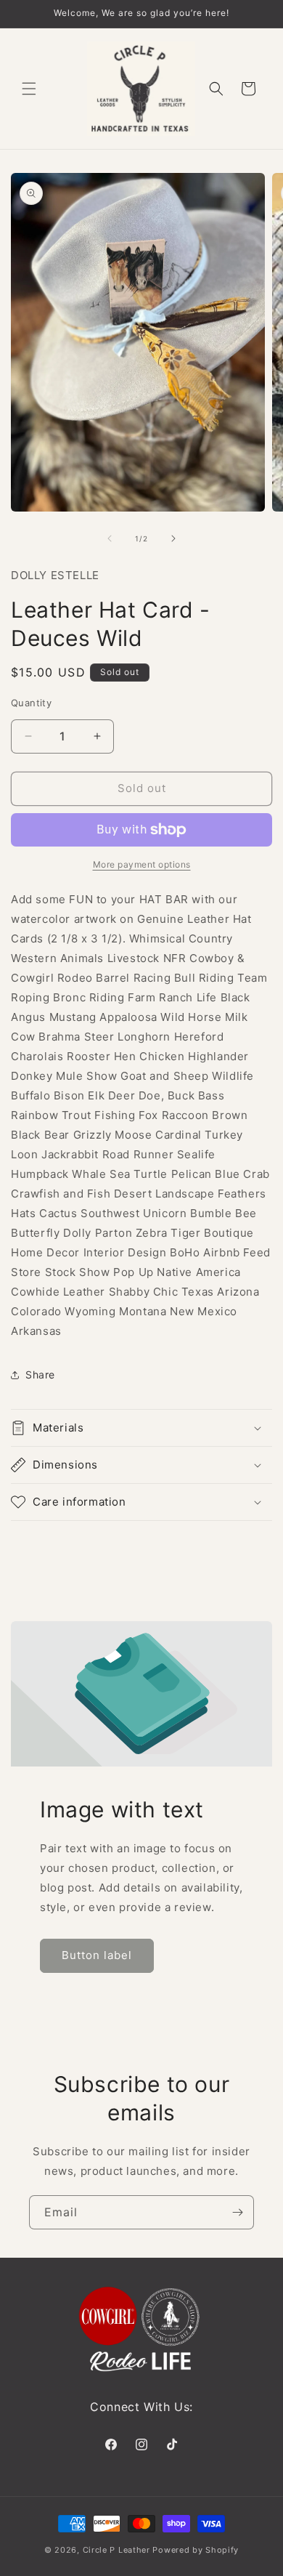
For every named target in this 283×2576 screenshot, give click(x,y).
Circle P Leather (116, 2550)
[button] (29, 89)
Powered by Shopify (196, 2550)
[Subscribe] (237, 2212)
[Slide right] (173, 538)
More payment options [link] (142, 864)
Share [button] (40, 1374)
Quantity (31, 703)
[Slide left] (110, 538)
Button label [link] (97, 1955)
